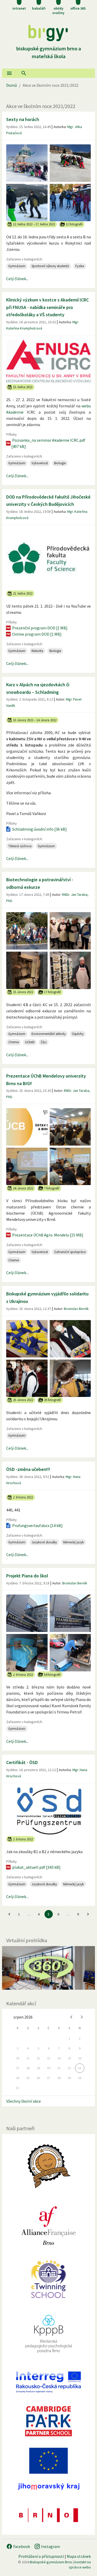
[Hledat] (24, 73)
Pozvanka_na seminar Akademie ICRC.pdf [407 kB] (48, 443)
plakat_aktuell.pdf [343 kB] (36, 1867)
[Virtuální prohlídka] (48, 1968)
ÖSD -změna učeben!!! (28, 1469)
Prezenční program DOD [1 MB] (40, 628)
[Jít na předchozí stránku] (9, 1914)
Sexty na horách (23, 119)
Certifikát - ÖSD (22, 1762)
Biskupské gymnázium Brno (51, 2562)
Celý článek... (17, 279)
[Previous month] (71, 2017)
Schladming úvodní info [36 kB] (39, 829)
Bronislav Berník (76, 1309)
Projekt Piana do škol (27, 1576)
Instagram (50, 2546)
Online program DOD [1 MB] (37, 634)
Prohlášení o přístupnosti (41, 2556)
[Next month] (82, 2017)
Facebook (21, 2546)
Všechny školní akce (24, 2101)
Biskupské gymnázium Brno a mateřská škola (49, 52)
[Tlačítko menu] (9, 73)
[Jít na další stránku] (88, 1914)
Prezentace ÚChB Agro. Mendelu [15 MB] (48, 1235)
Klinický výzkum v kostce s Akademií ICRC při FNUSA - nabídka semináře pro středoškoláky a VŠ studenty (47, 307)
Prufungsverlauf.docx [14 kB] (37, 1525)
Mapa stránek (79, 2556)
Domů (12, 85)
